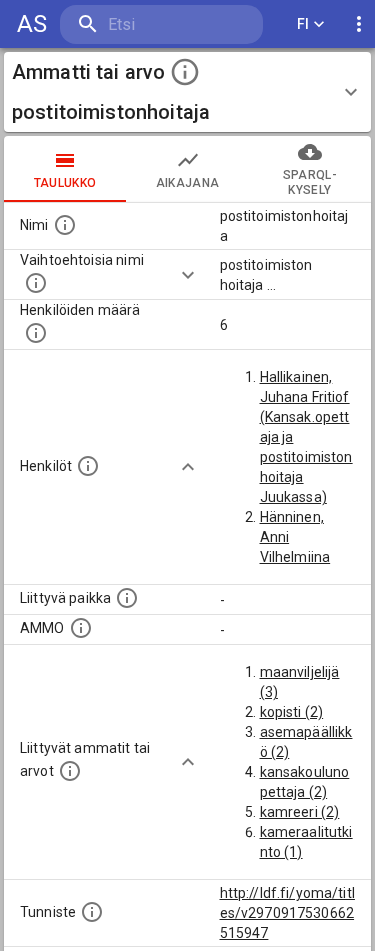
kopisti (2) (292, 712)
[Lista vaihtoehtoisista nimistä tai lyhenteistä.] (36, 283)
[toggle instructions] (185, 72)
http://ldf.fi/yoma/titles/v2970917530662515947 (287, 913)
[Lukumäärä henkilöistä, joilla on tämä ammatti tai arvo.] (36, 333)
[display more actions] (359, 24)
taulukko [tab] (65, 183)
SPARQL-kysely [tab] (310, 182)
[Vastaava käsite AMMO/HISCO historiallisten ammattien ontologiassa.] (81, 628)
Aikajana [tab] (188, 183)
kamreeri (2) (300, 812)
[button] (187, 92)
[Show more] (188, 275)
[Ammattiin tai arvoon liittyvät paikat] (127, 598)
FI (303, 24)
